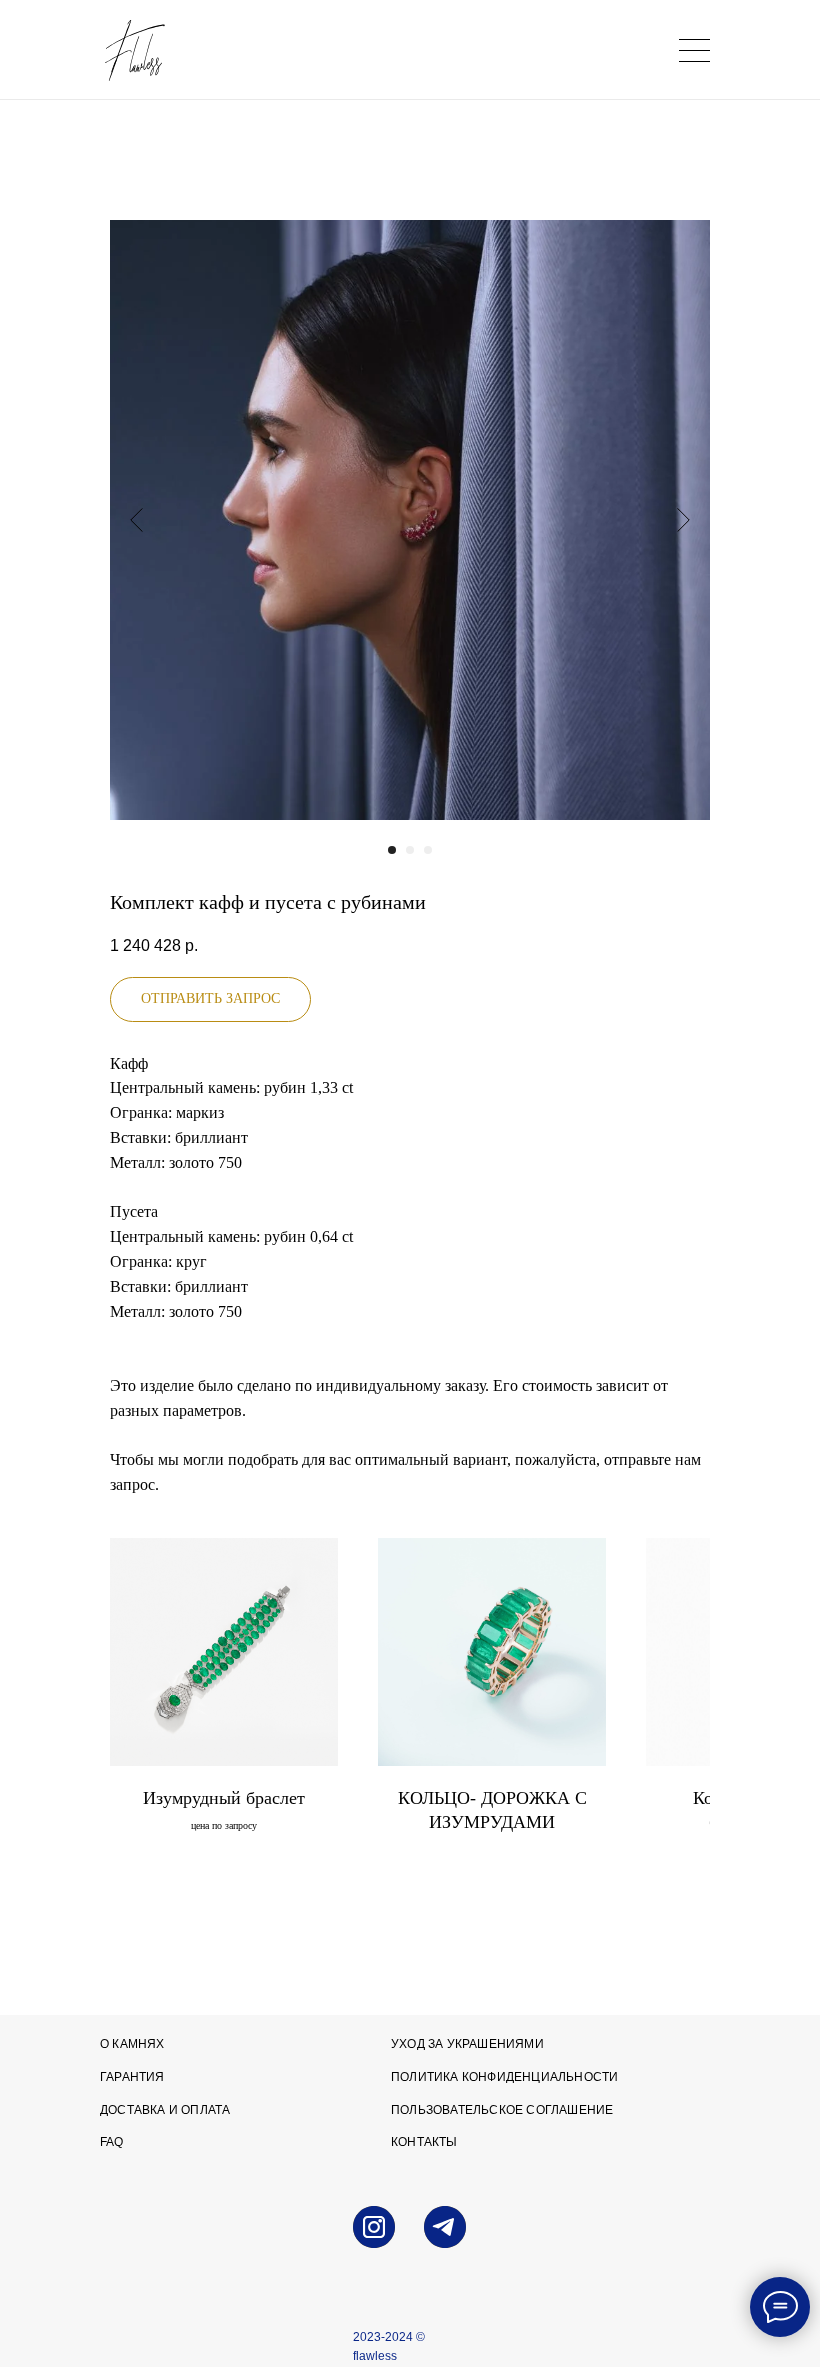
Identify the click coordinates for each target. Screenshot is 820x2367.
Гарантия (132, 2077)
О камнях (132, 2044)
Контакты (424, 2142)
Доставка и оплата (165, 2110)
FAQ (112, 2142)
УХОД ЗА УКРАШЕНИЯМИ (467, 2044)
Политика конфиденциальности (504, 2077)
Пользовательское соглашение (502, 2110)
